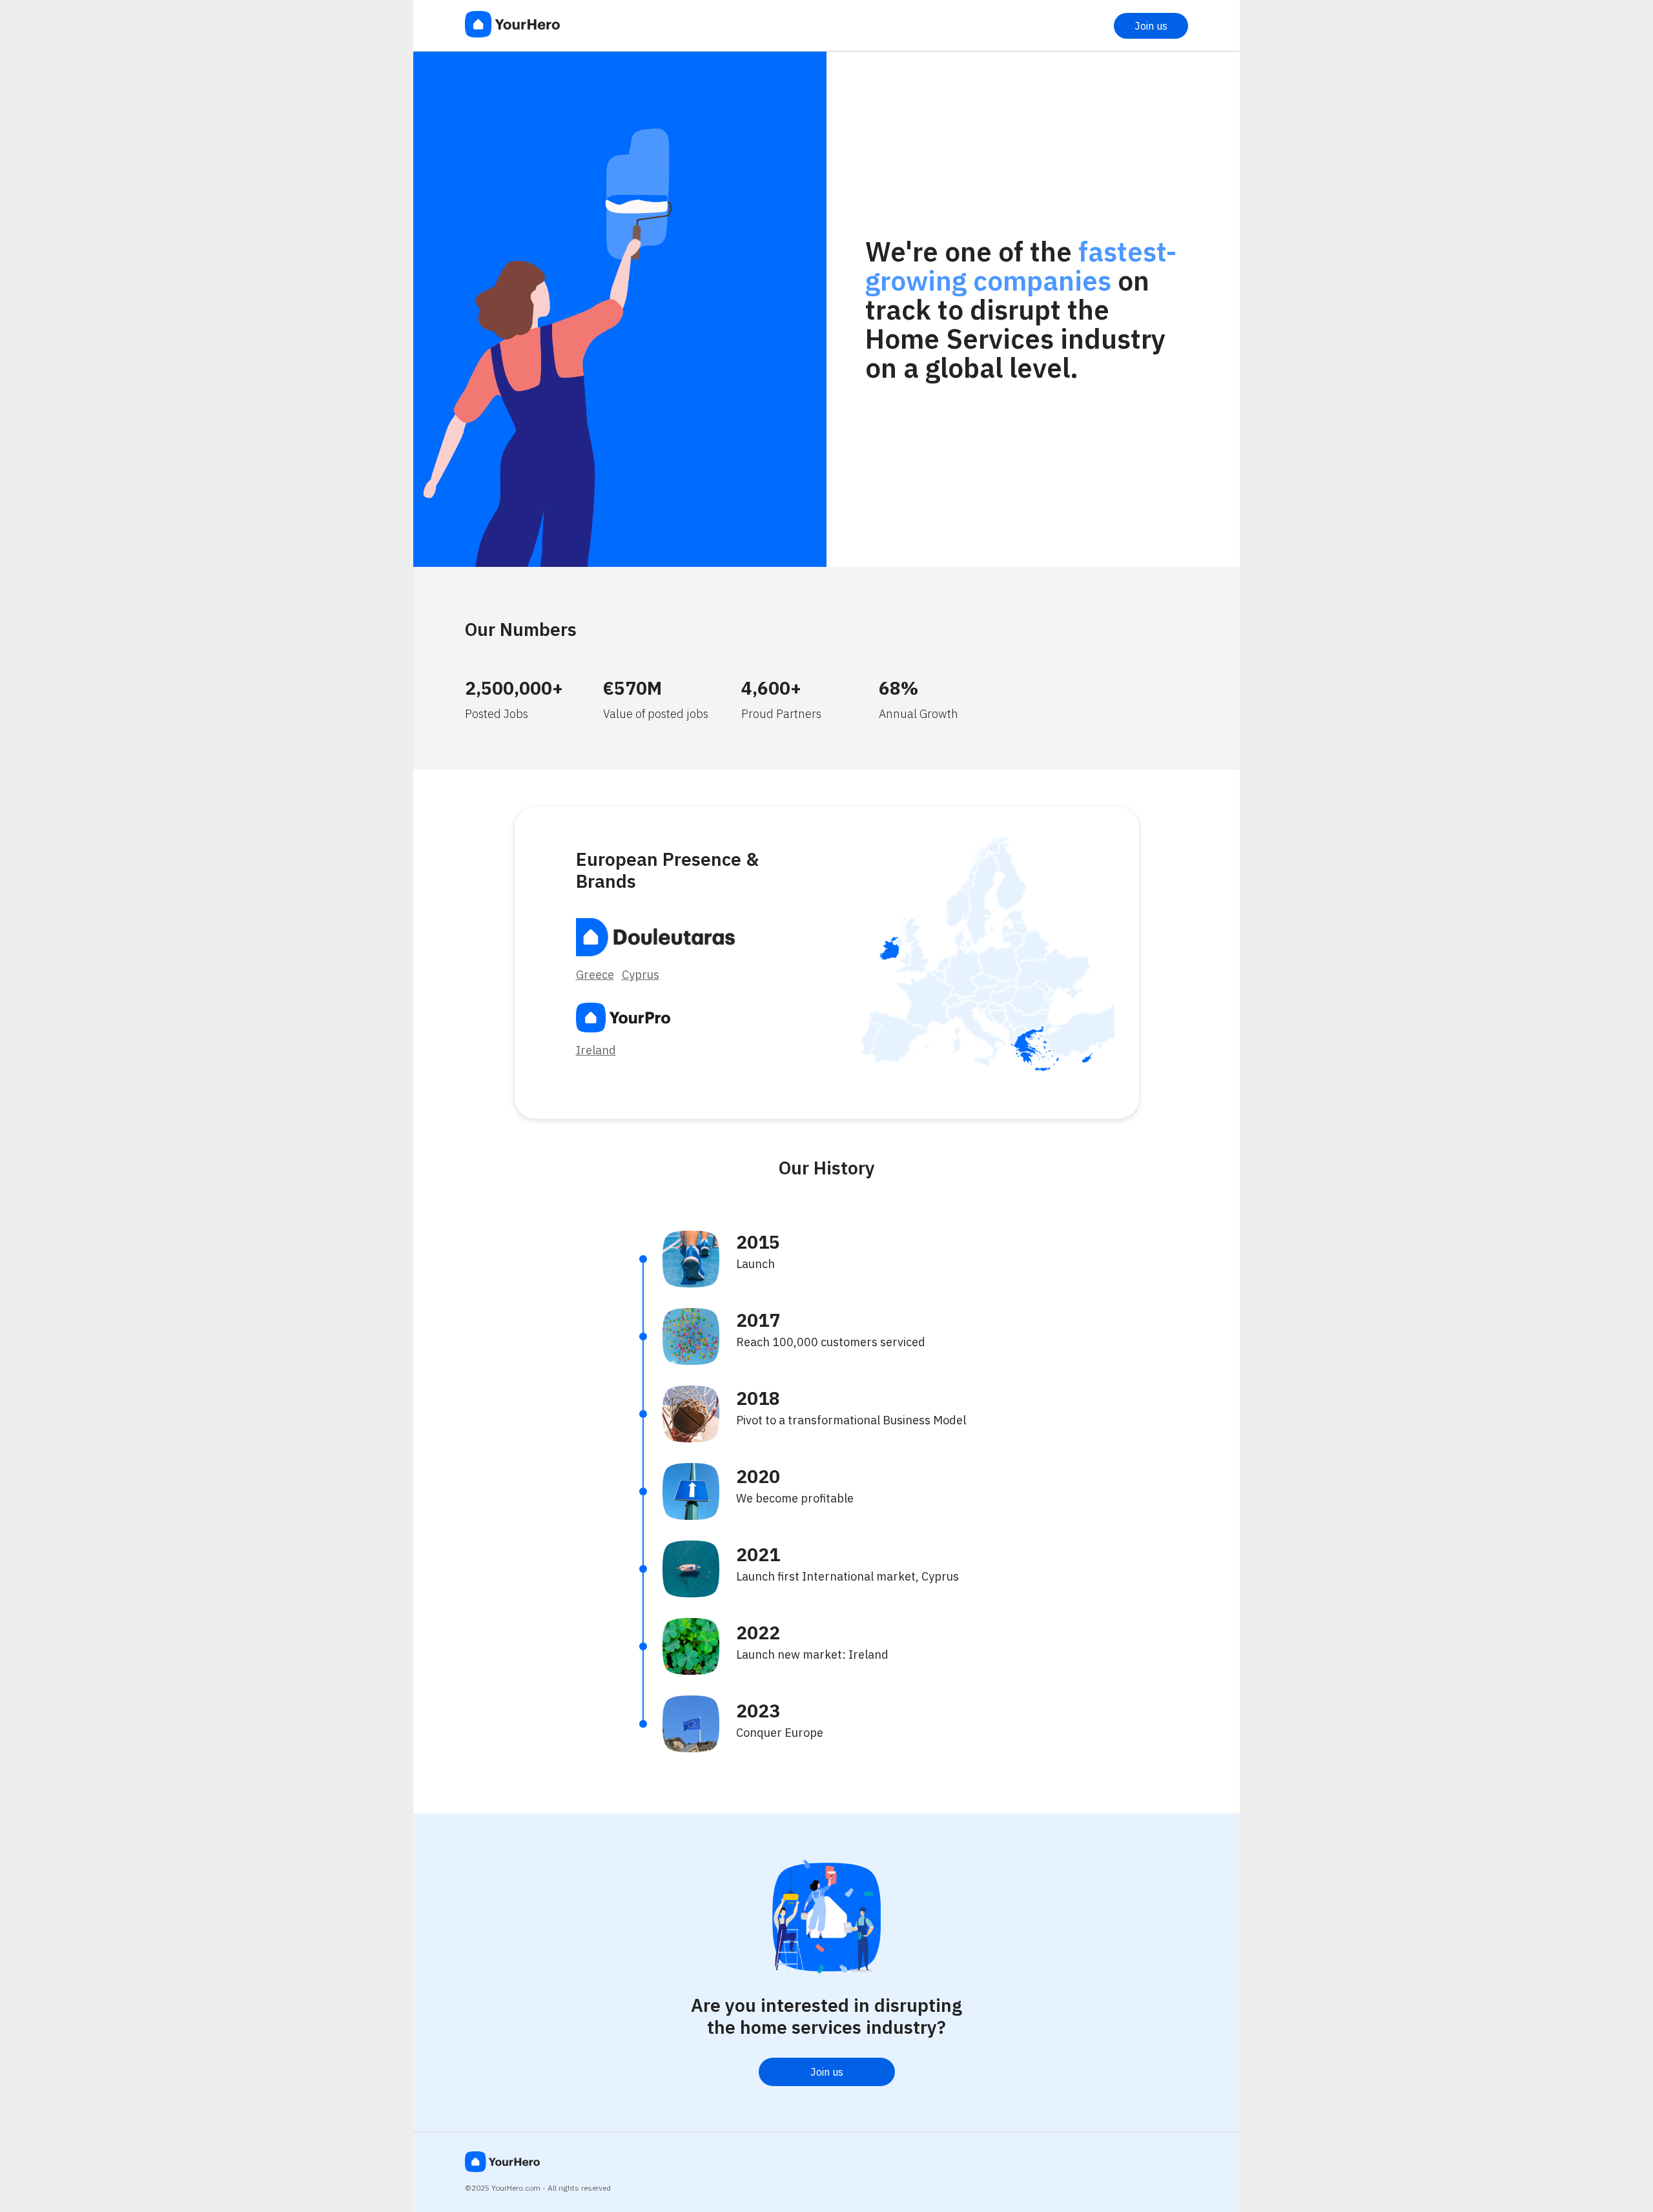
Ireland (596, 1050)
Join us (1151, 26)
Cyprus (641, 975)
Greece (595, 975)
